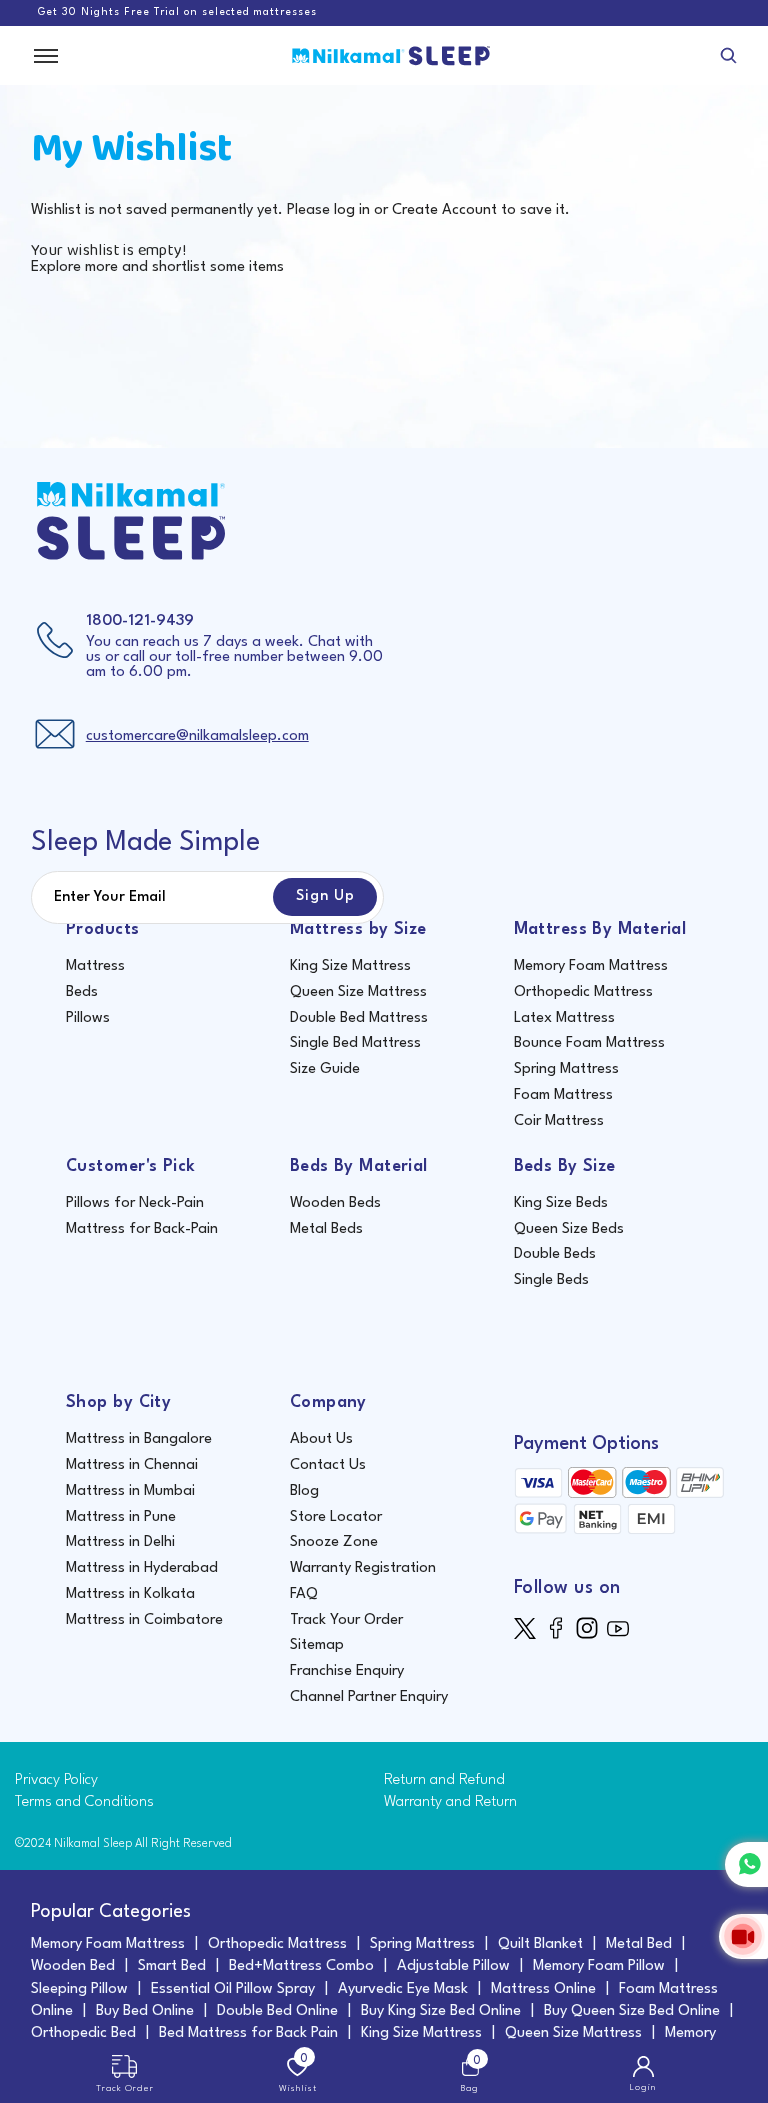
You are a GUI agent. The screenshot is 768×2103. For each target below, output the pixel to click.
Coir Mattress (559, 1121)
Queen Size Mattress (358, 992)
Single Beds (551, 1280)
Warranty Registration (363, 1568)
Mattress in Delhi (120, 1542)
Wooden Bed (73, 1966)
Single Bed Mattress (355, 1043)
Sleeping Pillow (79, 1989)
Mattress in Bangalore (139, 1439)
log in (352, 210)
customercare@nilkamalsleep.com (197, 736)
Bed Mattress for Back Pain (248, 2033)
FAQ (304, 1594)
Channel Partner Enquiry (369, 1697)
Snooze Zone (334, 1542)
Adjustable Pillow (453, 1966)
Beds (82, 992)
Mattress (95, 966)
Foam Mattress (563, 1095)
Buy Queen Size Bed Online (632, 2011)
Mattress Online (543, 1989)
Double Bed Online (277, 2011)
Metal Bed (639, 1944)
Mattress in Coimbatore (144, 1620)
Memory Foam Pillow (599, 1966)
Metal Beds (326, 1229)
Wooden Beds (335, 1203)
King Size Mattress (350, 966)
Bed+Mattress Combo (301, 1966)
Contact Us (328, 1465)
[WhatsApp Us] (746, 1864)
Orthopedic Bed (83, 2033)
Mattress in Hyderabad (142, 1568)
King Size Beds (561, 1203)
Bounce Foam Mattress (589, 1043)
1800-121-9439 (140, 621)
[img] (529, 1628)
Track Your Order (346, 1620)
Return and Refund (444, 1780)
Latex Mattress (564, 1018)
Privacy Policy (56, 1780)
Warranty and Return (450, 1802)
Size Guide (325, 1069)
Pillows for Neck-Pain (135, 1203)
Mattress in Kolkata (130, 1594)
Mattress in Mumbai (130, 1491)
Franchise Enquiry (347, 1671)
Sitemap (317, 1645)
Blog (304, 1491)
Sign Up (325, 896)
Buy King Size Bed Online (441, 2011)
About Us (321, 1439)
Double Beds (555, 1254)
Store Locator (336, 1517)
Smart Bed (172, 1966)
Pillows (88, 1018)
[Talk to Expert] (743, 1936)
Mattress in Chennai (132, 1465)
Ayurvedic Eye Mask (403, 1989)
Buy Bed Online (145, 2011)
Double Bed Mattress (359, 1018)
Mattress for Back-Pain (142, 1229)
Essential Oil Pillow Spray (233, 1989)
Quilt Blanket (540, 1944)
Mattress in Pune (121, 1517)
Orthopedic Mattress (583, 992)
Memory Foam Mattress (591, 966)
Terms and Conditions (84, 1802)
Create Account (444, 210)
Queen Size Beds (569, 1229)
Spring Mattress (566, 1069)
